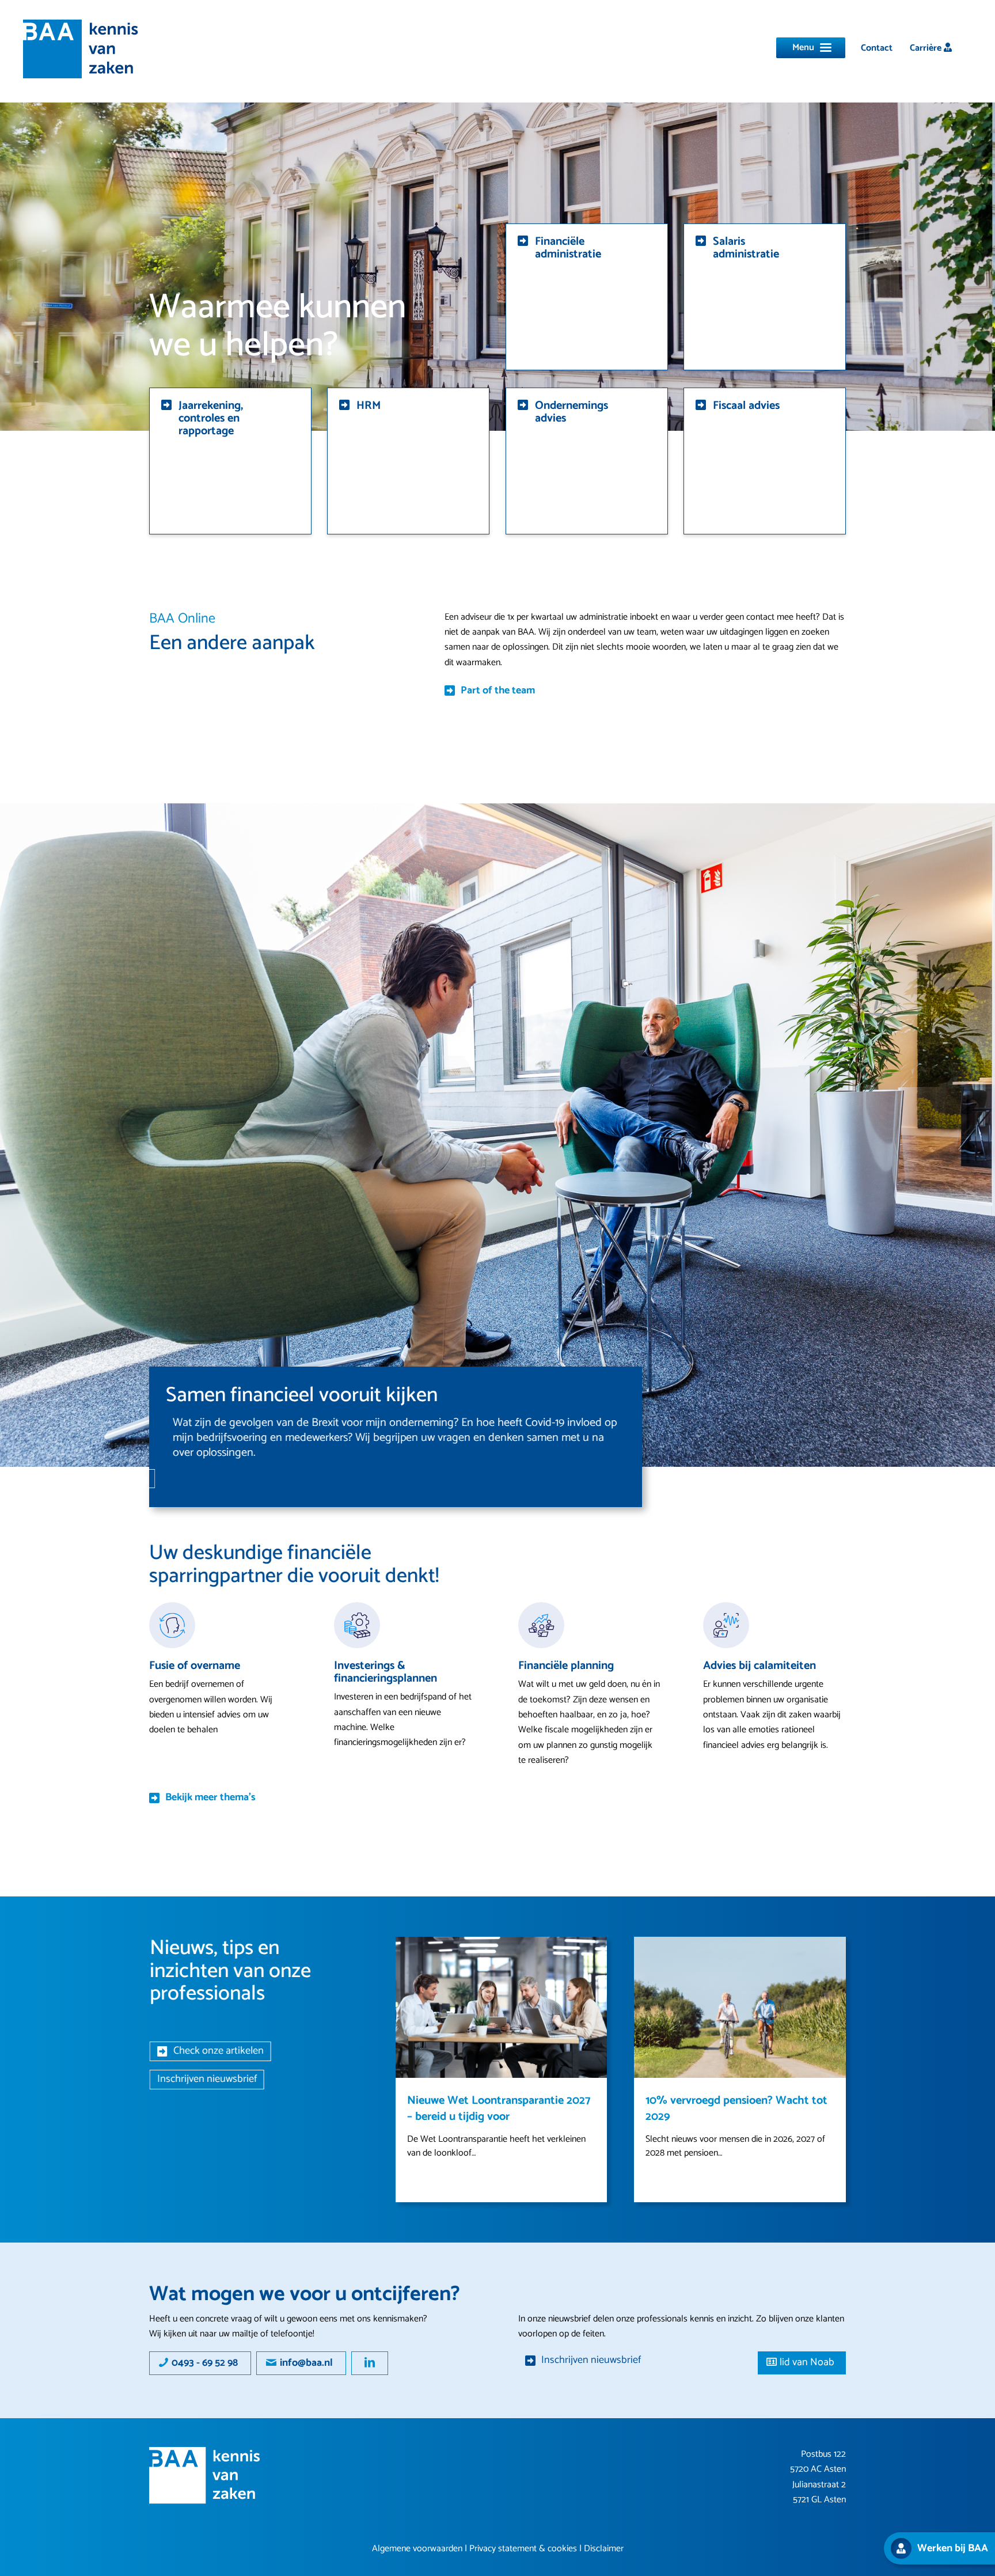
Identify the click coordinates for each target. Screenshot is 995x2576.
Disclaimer (604, 2549)
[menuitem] (877, 48)
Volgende (829, 1954)
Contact (877, 48)
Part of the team (498, 691)
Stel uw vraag (221, 1478)
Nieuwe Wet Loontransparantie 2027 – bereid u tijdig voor (499, 2109)
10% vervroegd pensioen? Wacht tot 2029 (736, 2109)
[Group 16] (205, 2476)
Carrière (927, 48)
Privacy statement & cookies (523, 2549)
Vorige (413, 1954)
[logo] (81, 49)
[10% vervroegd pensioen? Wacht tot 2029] (740, 2007)
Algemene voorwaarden (417, 2549)
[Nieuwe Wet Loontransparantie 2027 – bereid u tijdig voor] (502, 2007)
